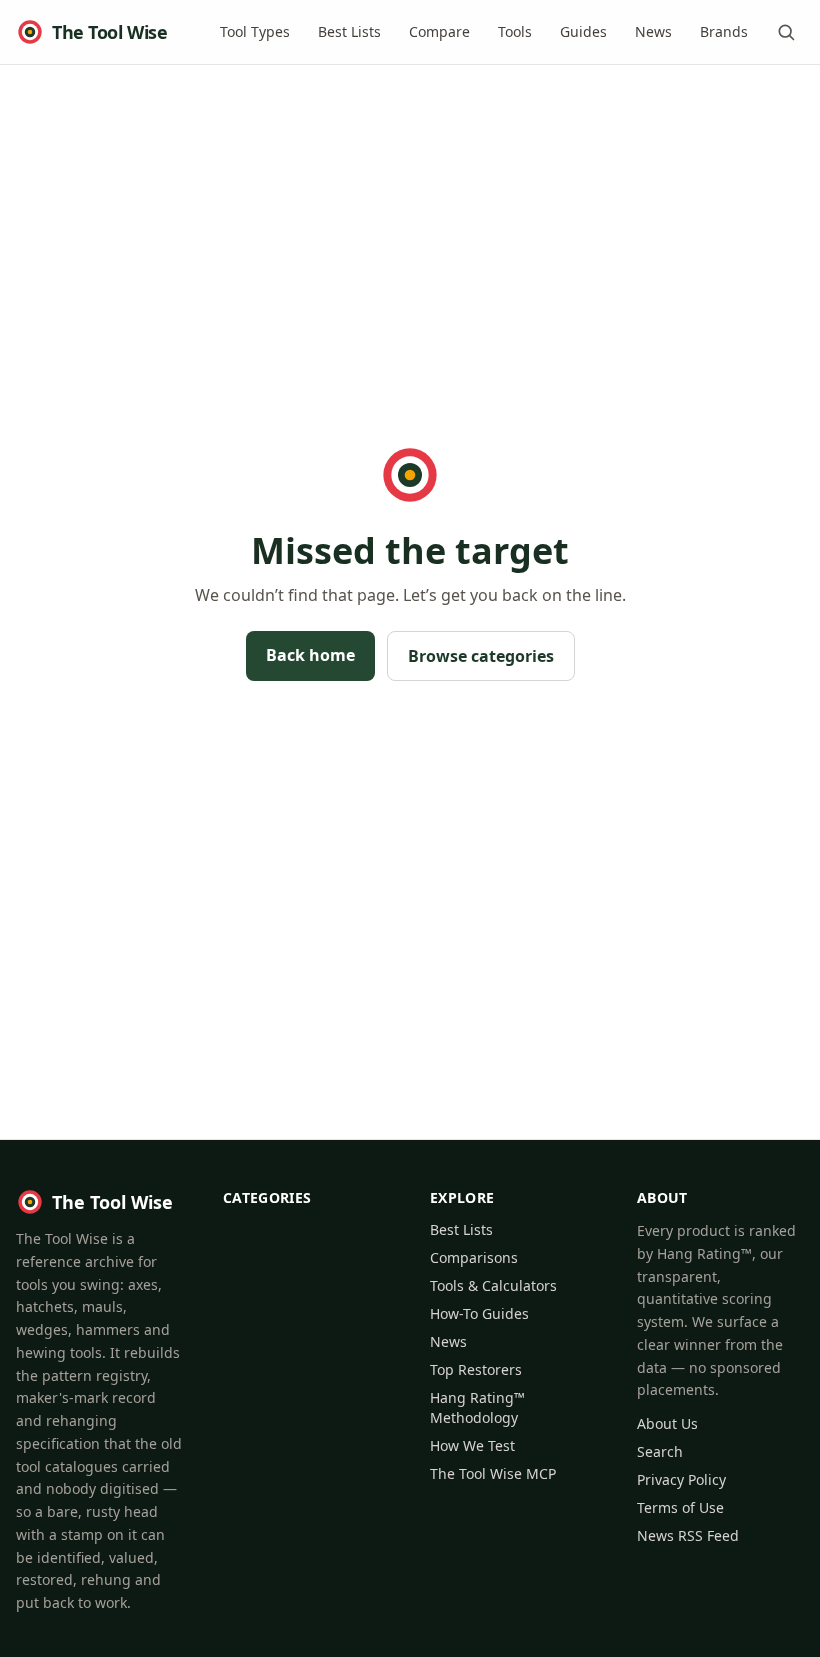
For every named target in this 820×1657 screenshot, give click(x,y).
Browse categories (481, 656)
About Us (667, 1423)
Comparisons (474, 1257)
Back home (310, 655)
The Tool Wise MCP (493, 1473)
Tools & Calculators (493, 1285)
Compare (439, 31)
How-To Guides (479, 1313)
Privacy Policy (681, 1479)
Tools (515, 31)
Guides (583, 31)
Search (660, 1451)
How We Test (472, 1445)
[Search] (786, 32)
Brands (724, 31)
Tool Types (255, 31)
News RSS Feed (688, 1535)
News (653, 31)
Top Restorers (476, 1369)
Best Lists (349, 31)
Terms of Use (680, 1507)
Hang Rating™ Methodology (477, 1407)
